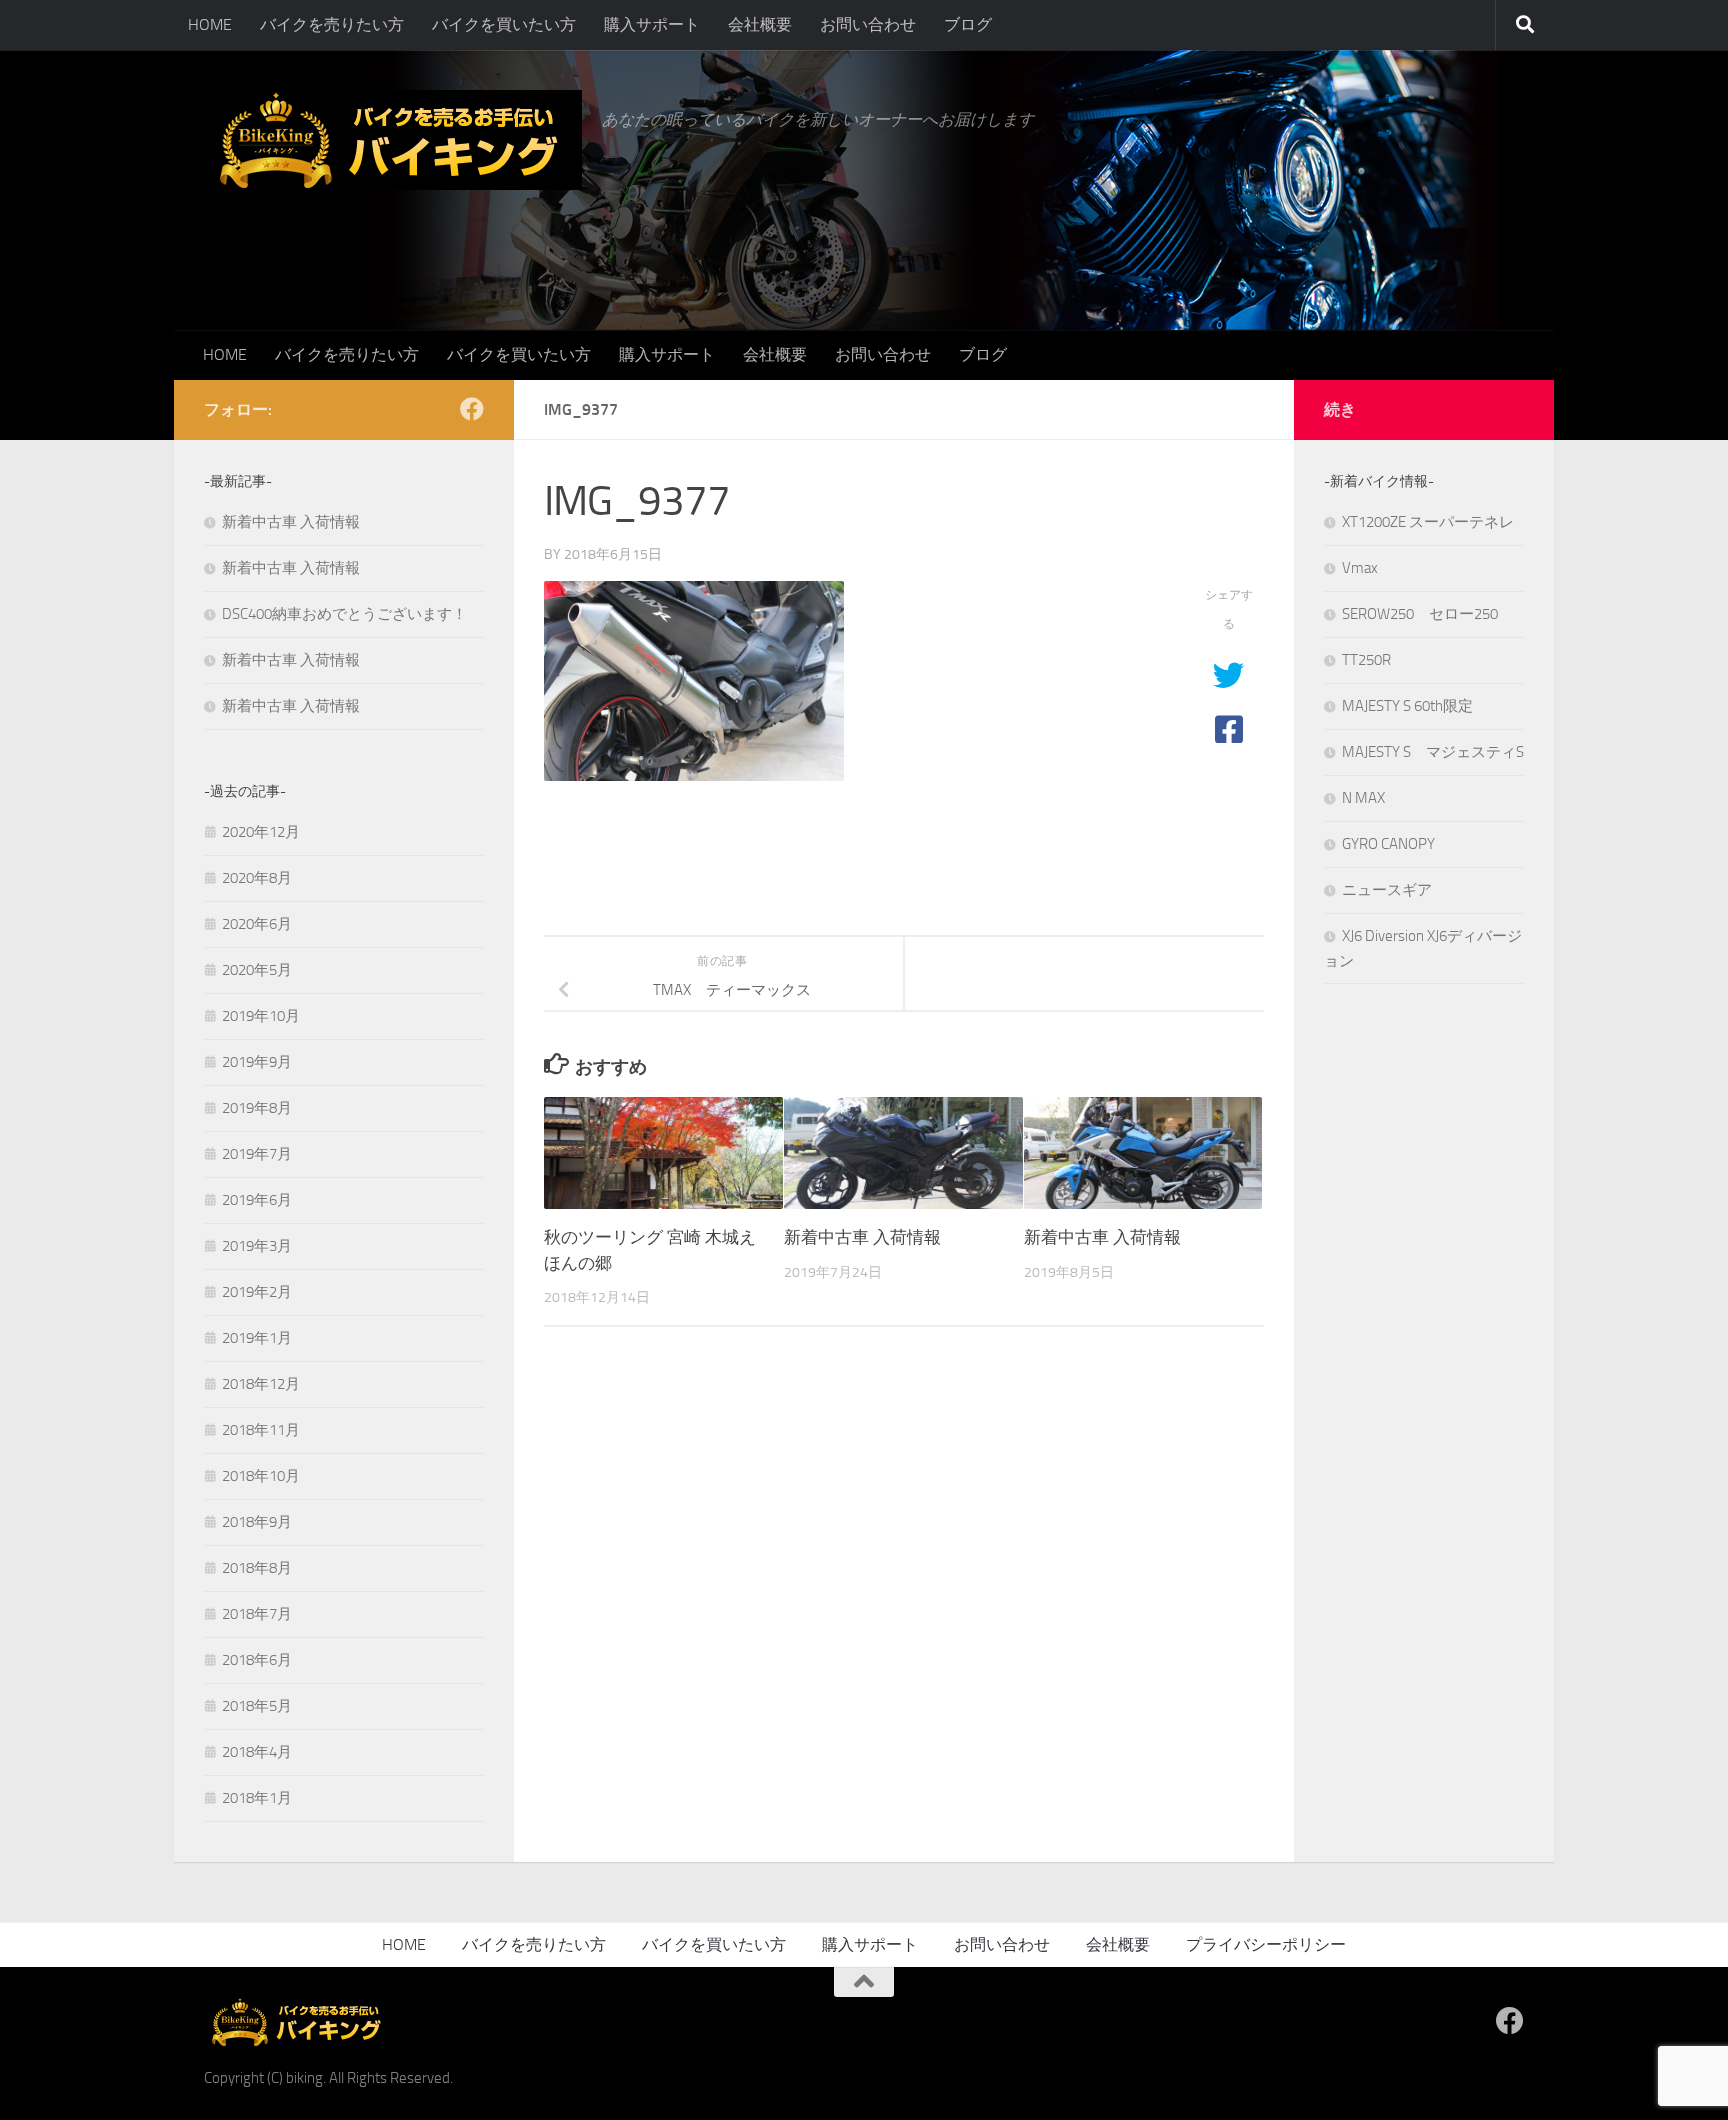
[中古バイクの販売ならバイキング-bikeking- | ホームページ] (393, 140)
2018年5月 (257, 1706)
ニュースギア (1387, 890)
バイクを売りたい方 (332, 24)
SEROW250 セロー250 (1420, 614)
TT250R (1366, 660)
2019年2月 (257, 1292)
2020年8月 (257, 878)
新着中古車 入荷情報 (862, 1237)
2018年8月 (257, 1568)
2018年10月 (261, 1476)
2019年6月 (257, 1200)
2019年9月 (257, 1062)
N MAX (1363, 798)
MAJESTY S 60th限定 (1407, 706)
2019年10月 (261, 1016)
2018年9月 (257, 1522)
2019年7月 (257, 1154)
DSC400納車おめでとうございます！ (344, 614)
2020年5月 (257, 970)
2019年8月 (257, 1108)
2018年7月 (257, 1614)
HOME (210, 24)
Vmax (1360, 568)
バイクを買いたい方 (504, 24)
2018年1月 (257, 1798)
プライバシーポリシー (1266, 1944)
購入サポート (652, 24)
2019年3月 (257, 1246)
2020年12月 (261, 832)
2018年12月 (261, 1384)
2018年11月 (261, 1430)
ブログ (968, 24)
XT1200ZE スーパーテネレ (1428, 522)
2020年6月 (257, 924)
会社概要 (760, 24)
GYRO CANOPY (1388, 844)
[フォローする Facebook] (472, 409)
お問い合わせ (868, 24)
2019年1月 (257, 1338)
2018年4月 (257, 1752)
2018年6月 (257, 1660)
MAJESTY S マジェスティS (1433, 752)
